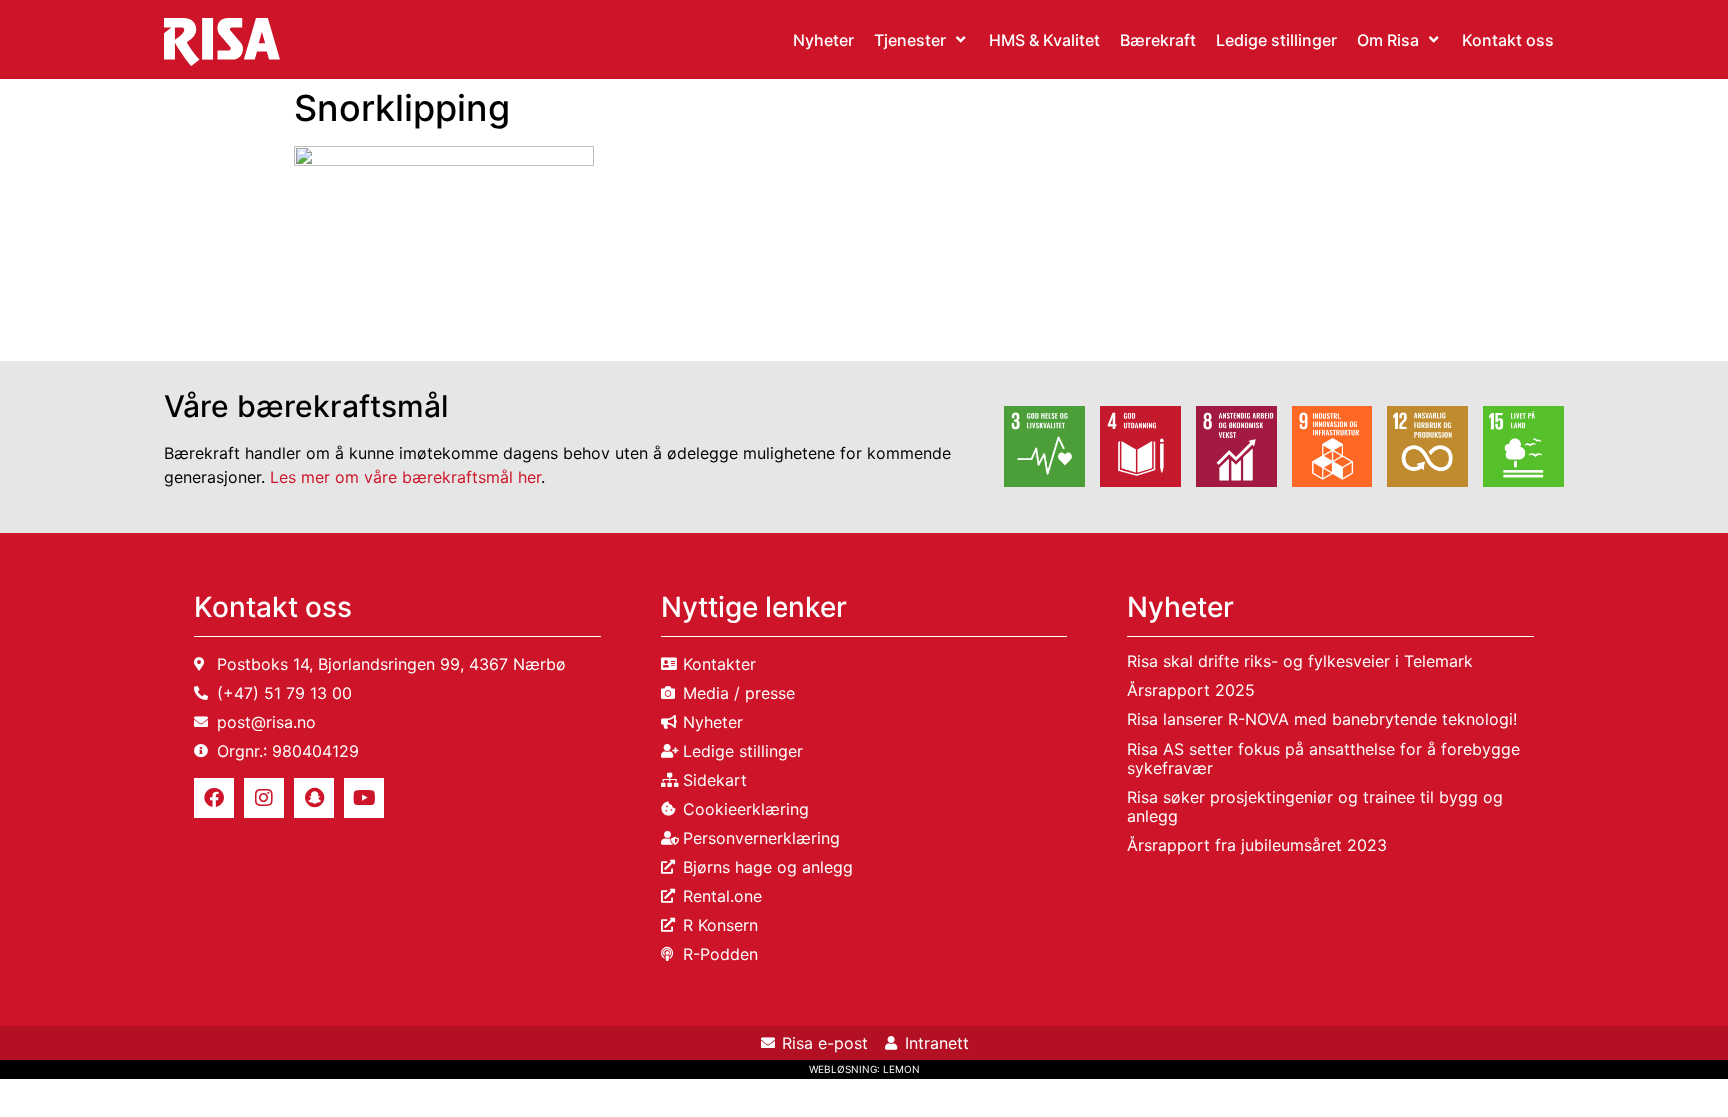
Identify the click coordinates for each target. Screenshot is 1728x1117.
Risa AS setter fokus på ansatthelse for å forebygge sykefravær (1323, 758)
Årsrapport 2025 (1191, 690)
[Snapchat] (314, 798)
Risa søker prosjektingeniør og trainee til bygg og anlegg (1315, 806)
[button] (921, 40)
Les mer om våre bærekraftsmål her (405, 477)
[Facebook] (214, 798)
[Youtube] (364, 798)
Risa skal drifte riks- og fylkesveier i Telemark (1300, 661)
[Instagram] (264, 798)
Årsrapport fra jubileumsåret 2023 (1257, 845)
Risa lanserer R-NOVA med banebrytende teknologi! (1322, 719)
